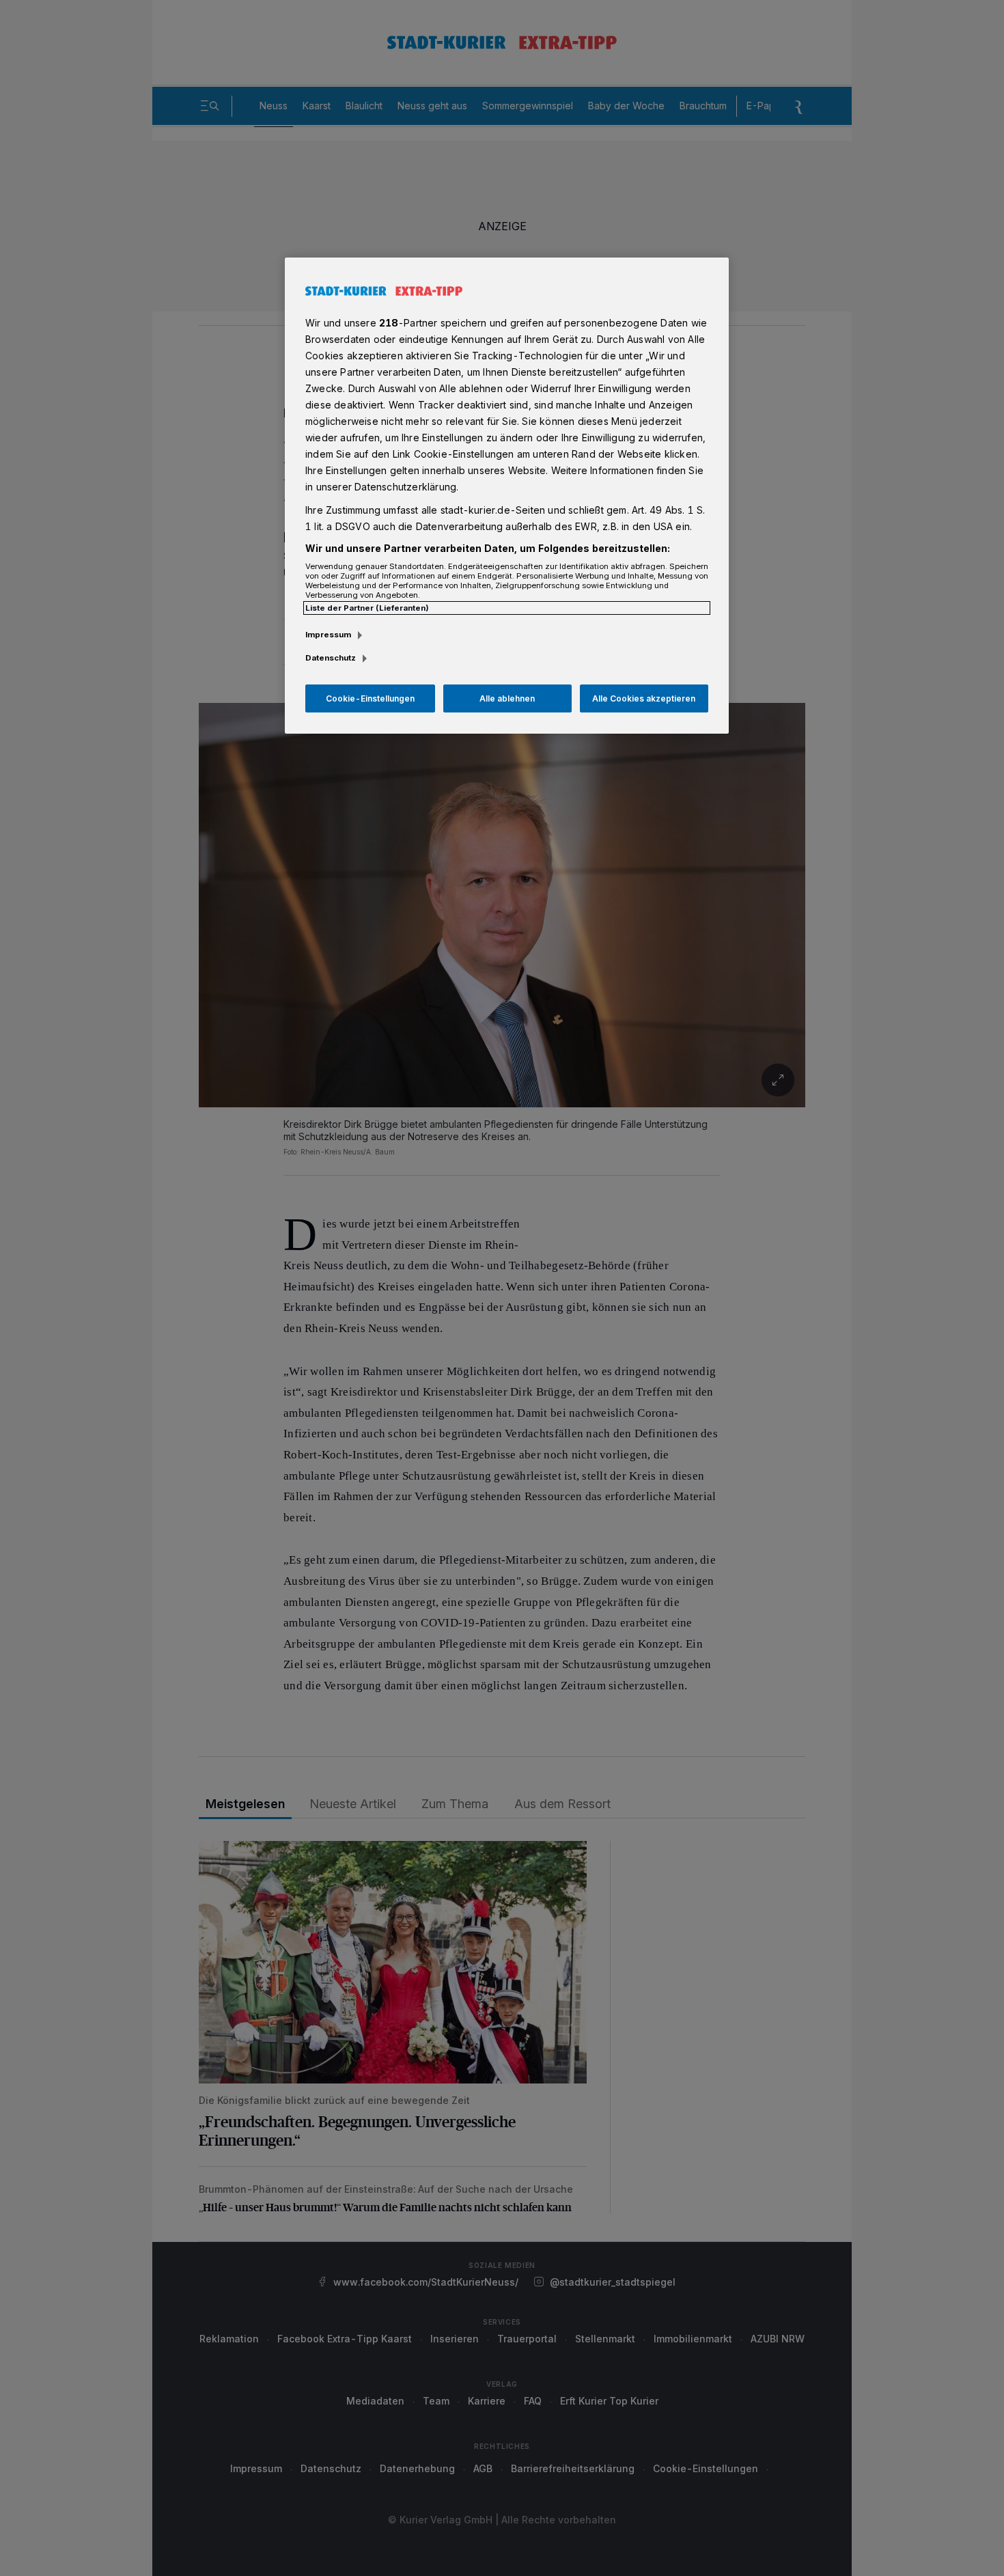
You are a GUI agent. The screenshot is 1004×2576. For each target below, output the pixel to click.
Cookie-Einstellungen (370, 698)
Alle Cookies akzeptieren (644, 698)
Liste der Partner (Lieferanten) (367, 608)
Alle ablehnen (507, 698)
